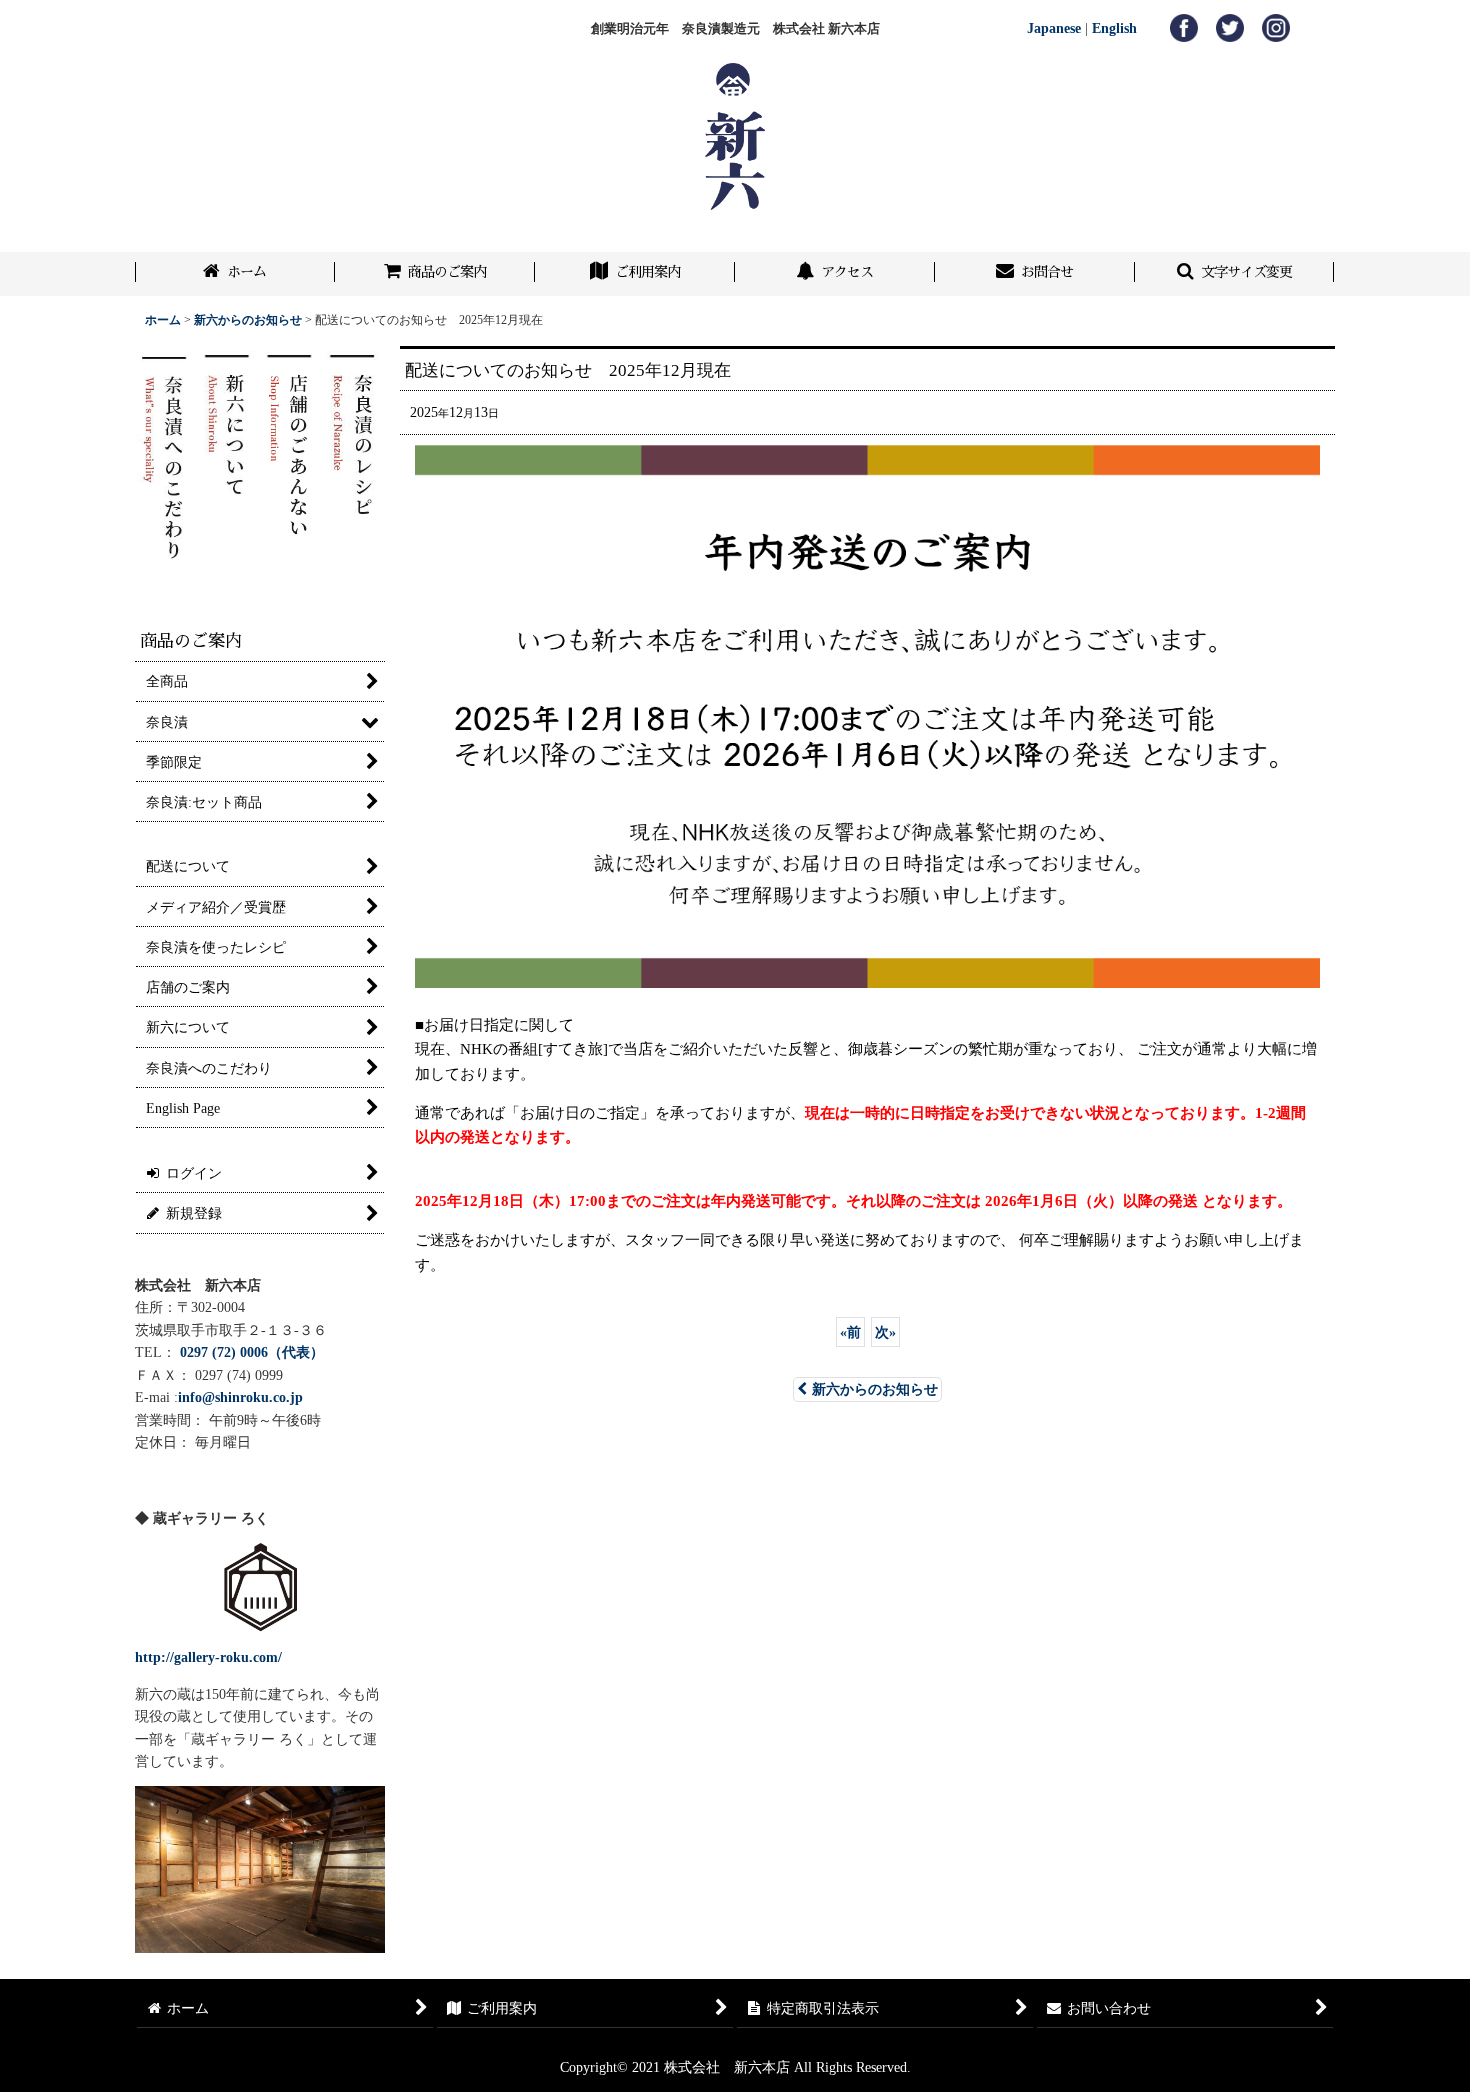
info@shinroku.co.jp (240, 1397)
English (1114, 28)
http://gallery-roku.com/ (208, 1657)
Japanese (1054, 28)
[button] (1235, 274)
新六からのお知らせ (875, 1389)
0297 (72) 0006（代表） (252, 1352)
